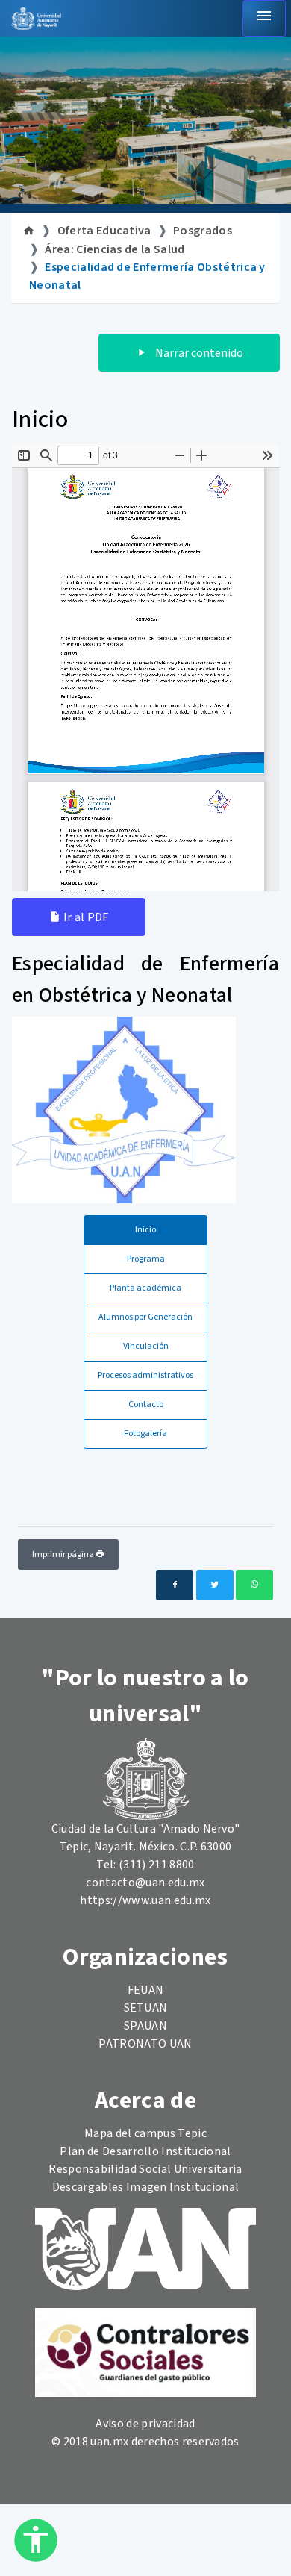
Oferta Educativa (104, 231)
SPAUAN (145, 2026)
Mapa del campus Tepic (145, 2133)
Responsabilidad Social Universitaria (145, 2169)
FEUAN (146, 1990)
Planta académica (145, 1288)
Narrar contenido (198, 353)
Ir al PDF (84, 917)
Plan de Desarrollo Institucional (145, 2151)
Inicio (145, 1230)
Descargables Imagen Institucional (146, 2187)
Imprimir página (64, 1554)
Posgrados (203, 231)
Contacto (146, 1404)
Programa (146, 1259)
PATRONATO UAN (145, 2044)
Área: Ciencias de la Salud (115, 249)
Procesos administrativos (145, 1375)
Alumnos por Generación (145, 1317)
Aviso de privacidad (145, 2424)
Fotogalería (145, 1434)
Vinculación (146, 1346)
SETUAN (146, 2008)
